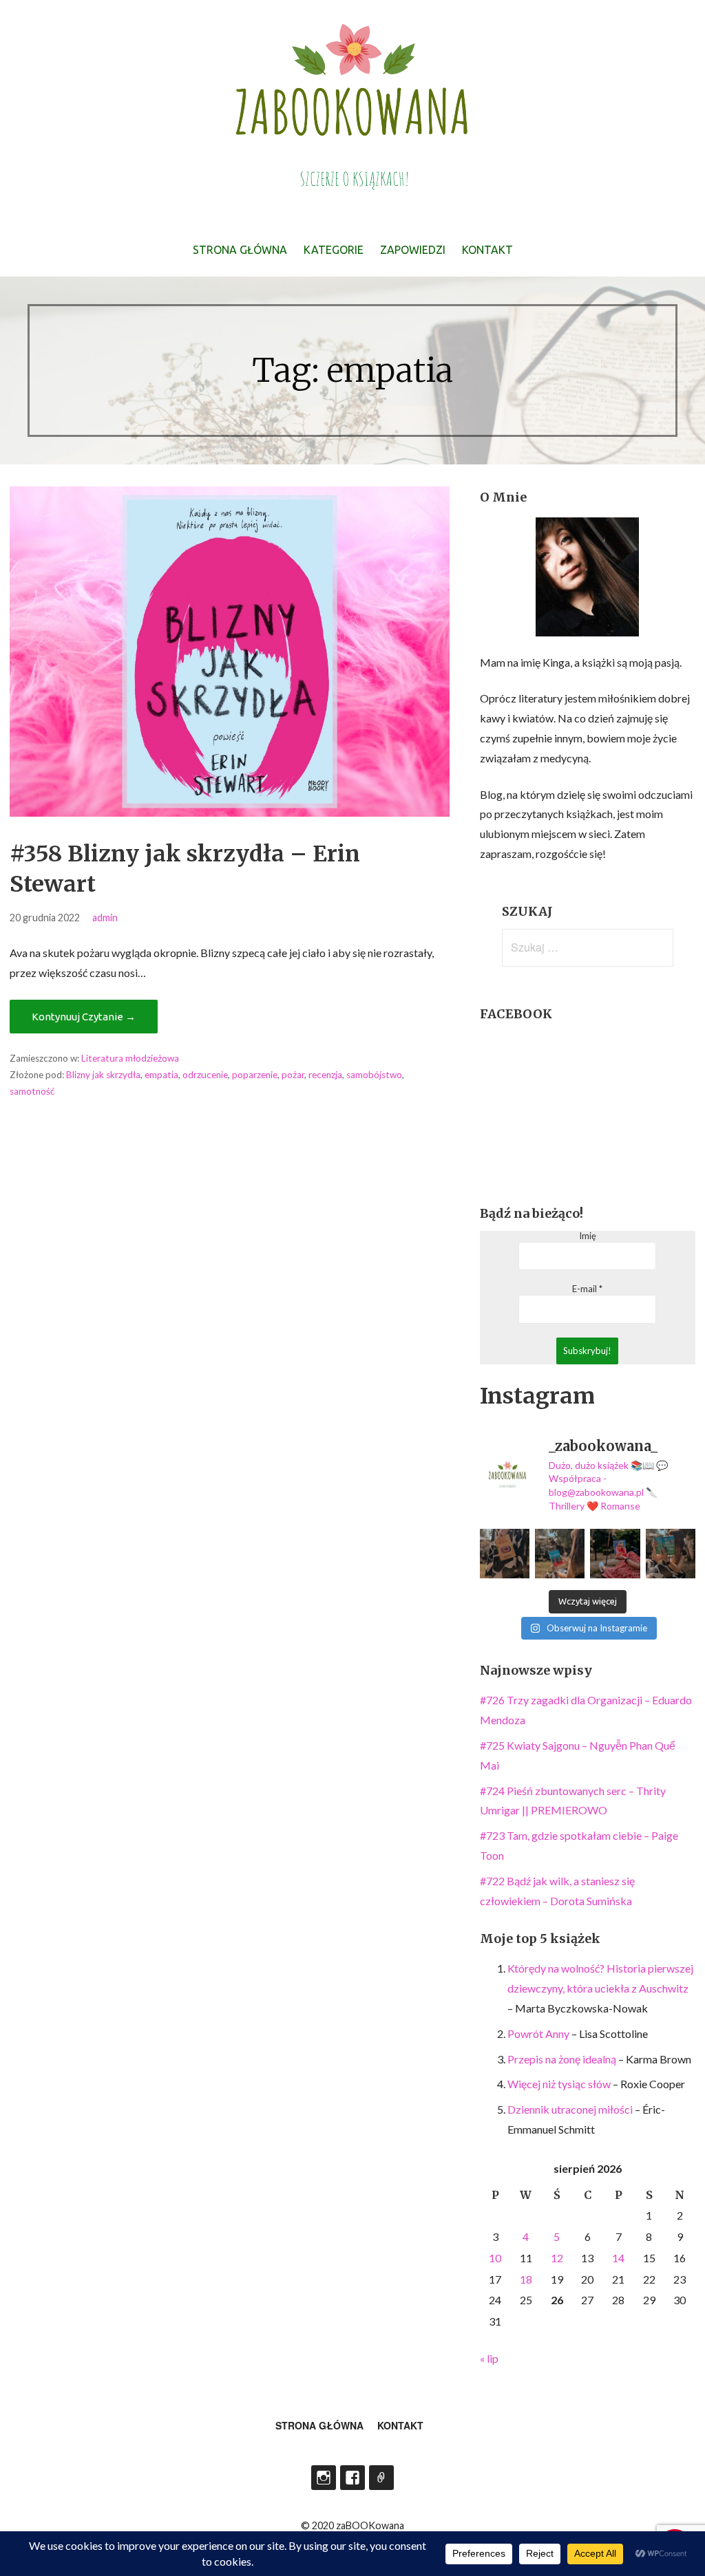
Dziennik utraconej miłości (570, 2109)
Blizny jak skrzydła (103, 1075)
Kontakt (487, 250)
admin (105, 917)
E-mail (587, 1289)
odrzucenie (205, 1075)
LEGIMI (381, 2478)
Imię (588, 1236)
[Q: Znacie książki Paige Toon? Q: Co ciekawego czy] (671, 1554)
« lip (489, 2358)
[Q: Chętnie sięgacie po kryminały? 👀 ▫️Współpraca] (505, 1554)
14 (618, 2258)
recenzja (325, 1075)
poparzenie (255, 1075)
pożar (293, 1075)
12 (557, 2258)
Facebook (352, 2478)
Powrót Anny (538, 2033)
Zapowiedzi (413, 250)
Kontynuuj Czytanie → (84, 1017)
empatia (161, 1075)
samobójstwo (374, 1075)
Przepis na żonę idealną (562, 2059)
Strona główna (240, 250)
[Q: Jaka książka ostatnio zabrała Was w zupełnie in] (615, 1554)
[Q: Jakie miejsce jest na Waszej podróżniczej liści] (560, 1554)
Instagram (324, 2478)
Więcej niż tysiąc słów (559, 2084)
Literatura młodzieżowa (130, 1058)
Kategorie (334, 250)
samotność (32, 1091)
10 (495, 2258)
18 (526, 2279)
